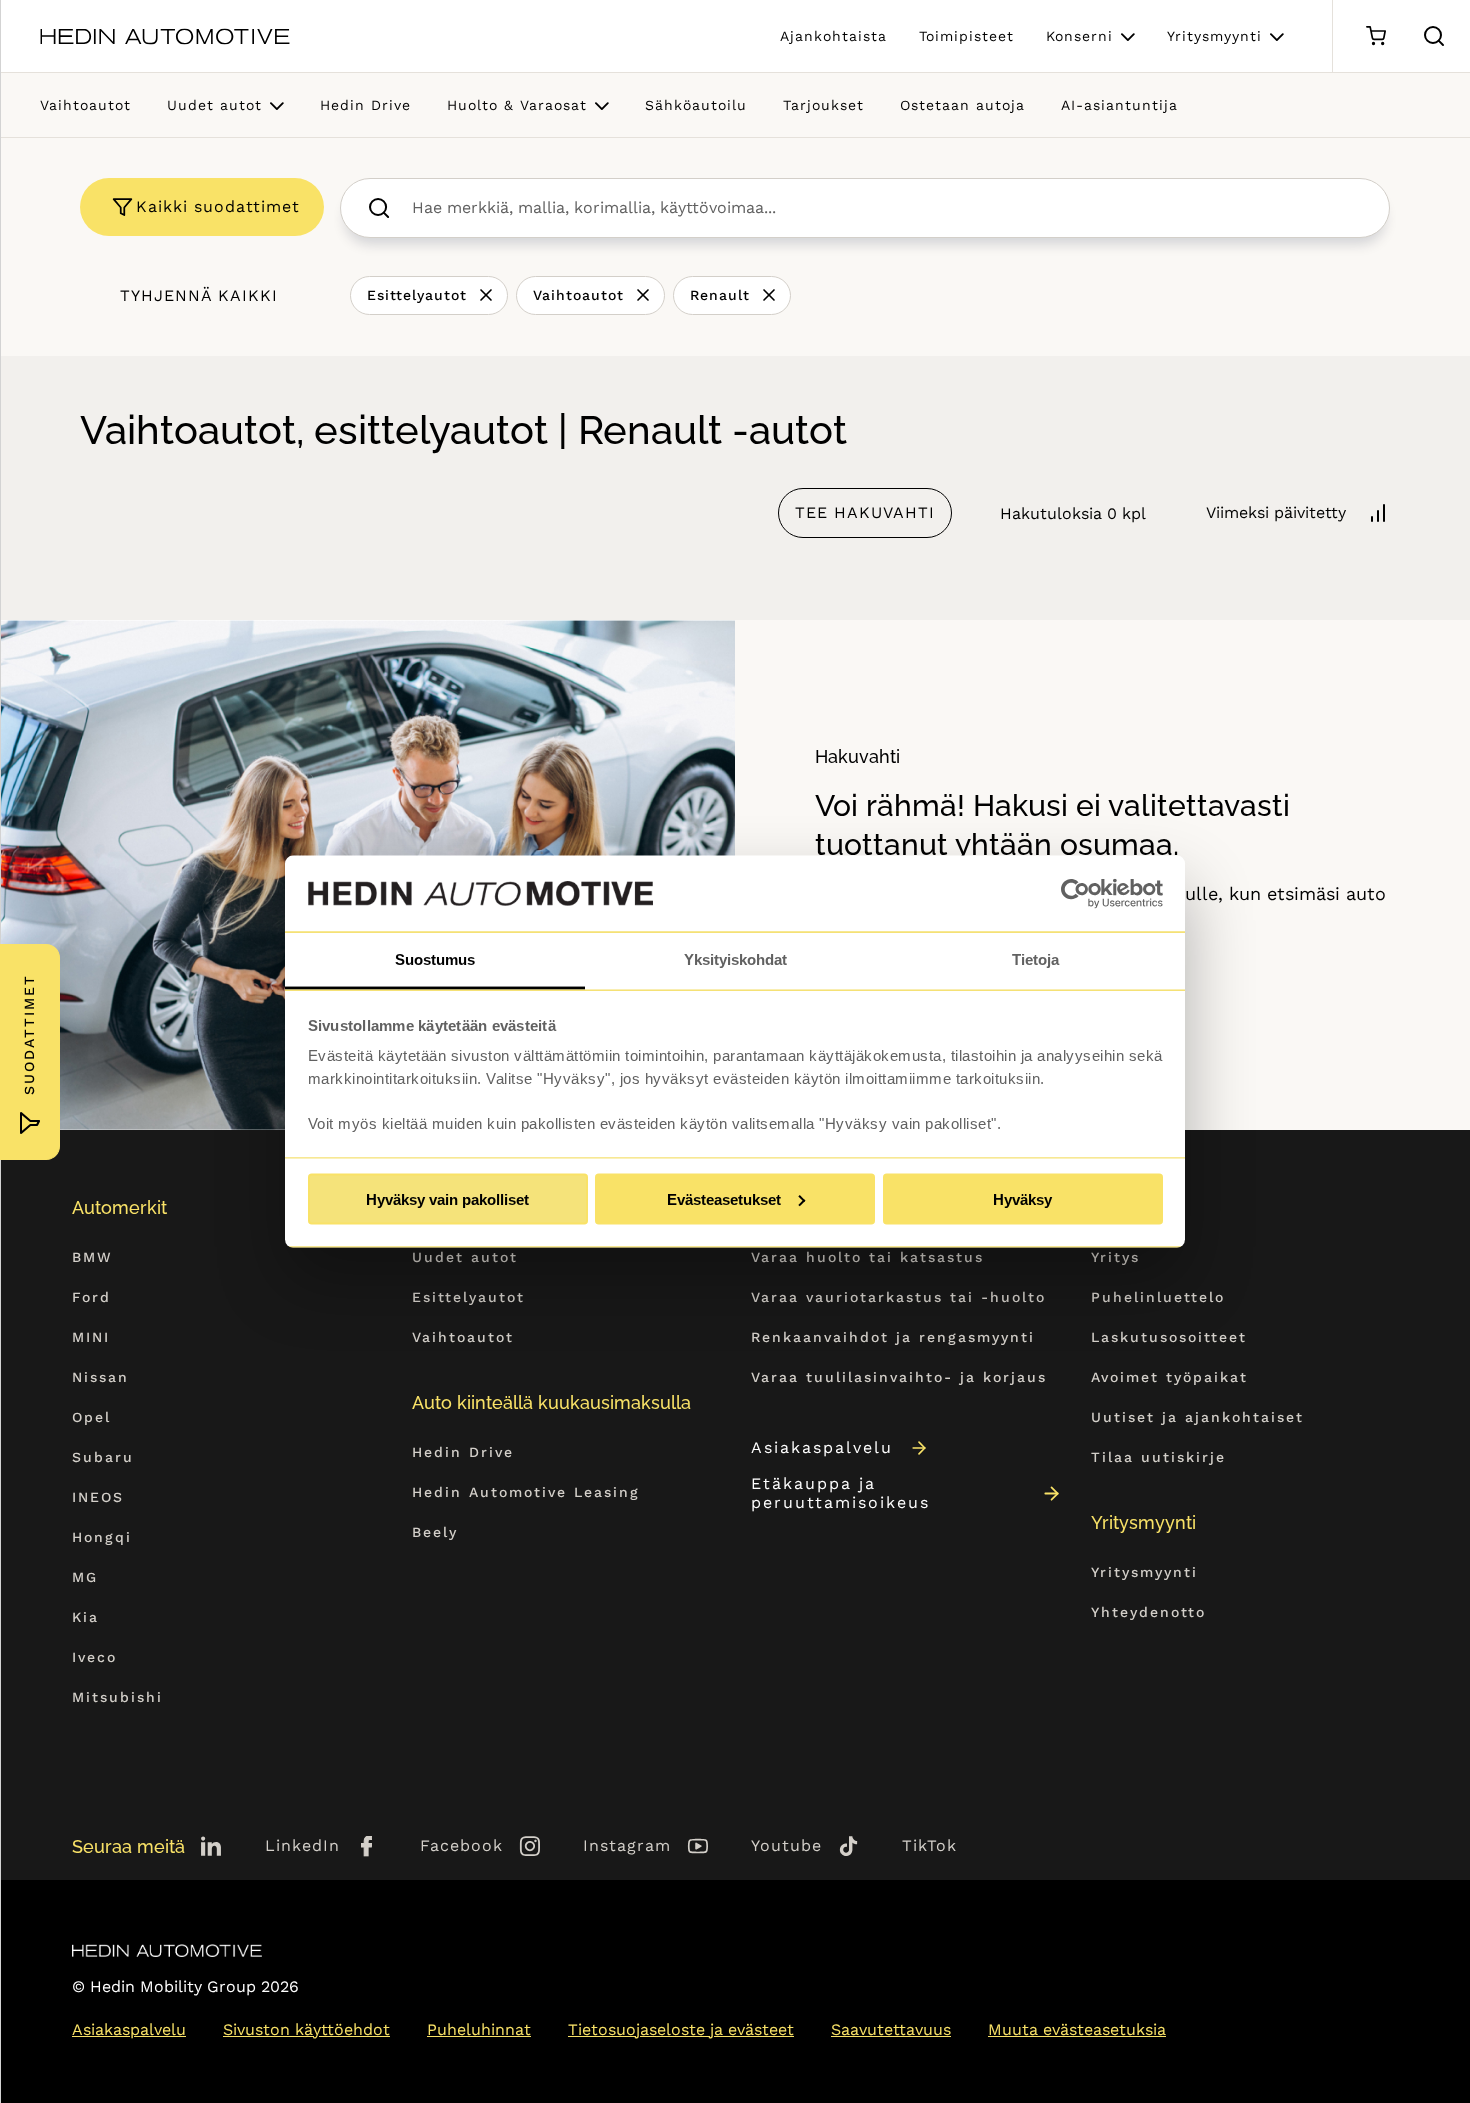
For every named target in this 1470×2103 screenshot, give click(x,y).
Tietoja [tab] (1035, 959)
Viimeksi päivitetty (1276, 512)
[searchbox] (886, 208)
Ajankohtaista (833, 36)
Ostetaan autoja (962, 105)
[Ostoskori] (1375, 36)
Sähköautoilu (696, 105)
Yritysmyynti (1214, 36)
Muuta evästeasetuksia (1077, 2029)
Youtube (786, 1845)
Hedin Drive (365, 105)
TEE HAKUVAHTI (865, 512)
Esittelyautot (417, 295)
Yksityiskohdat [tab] (735, 959)
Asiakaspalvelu (822, 1447)
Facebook (461, 1845)
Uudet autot (214, 105)
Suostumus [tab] (435, 959)
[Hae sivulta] (1434, 36)
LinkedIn (302, 1845)
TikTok (929, 1845)
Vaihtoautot (85, 105)
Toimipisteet (966, 36)
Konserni (1079, 36)
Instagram (627, 1845)
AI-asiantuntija (1119, 105)
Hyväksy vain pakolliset (447, 1198)
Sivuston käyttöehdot (306, 2029)
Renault (720, 295)
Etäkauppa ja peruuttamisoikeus (840, 1493)
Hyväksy (1022, 1198)
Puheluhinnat (479, 2029)
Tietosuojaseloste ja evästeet (681, 2029)
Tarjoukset (823, 105)
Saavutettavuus (891, 2029)
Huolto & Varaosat (517, 105)
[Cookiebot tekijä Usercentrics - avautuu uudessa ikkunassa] (1075, 894)
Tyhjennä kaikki (199, 295)
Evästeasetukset (724, 1198)
